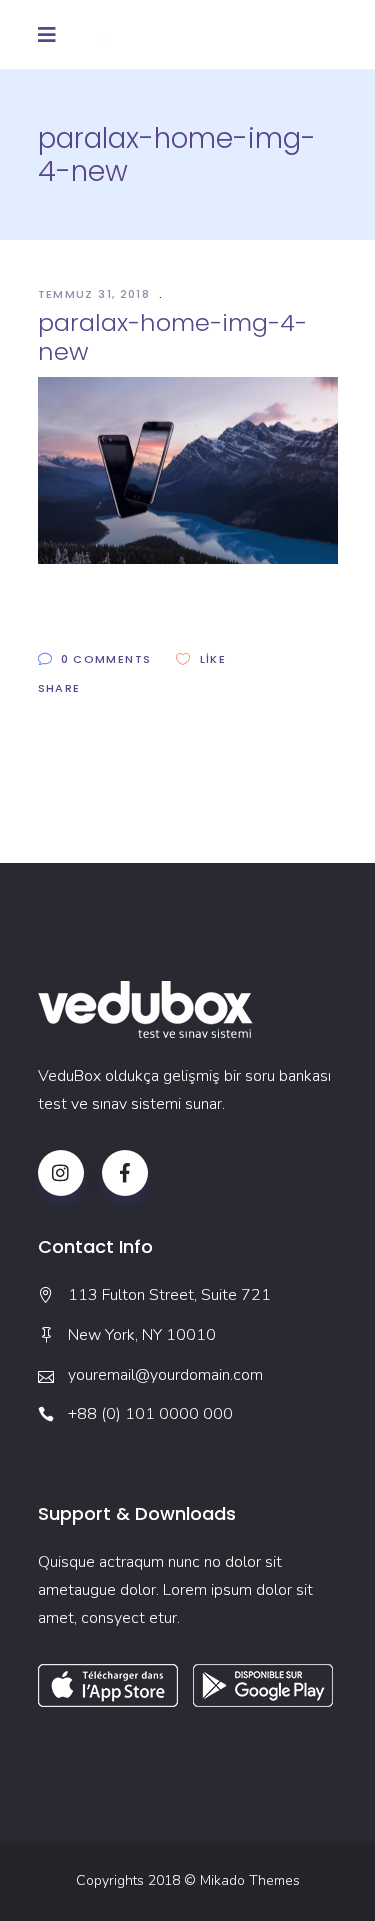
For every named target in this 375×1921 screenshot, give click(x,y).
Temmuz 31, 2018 (96, 294)
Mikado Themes (250, 1880)
